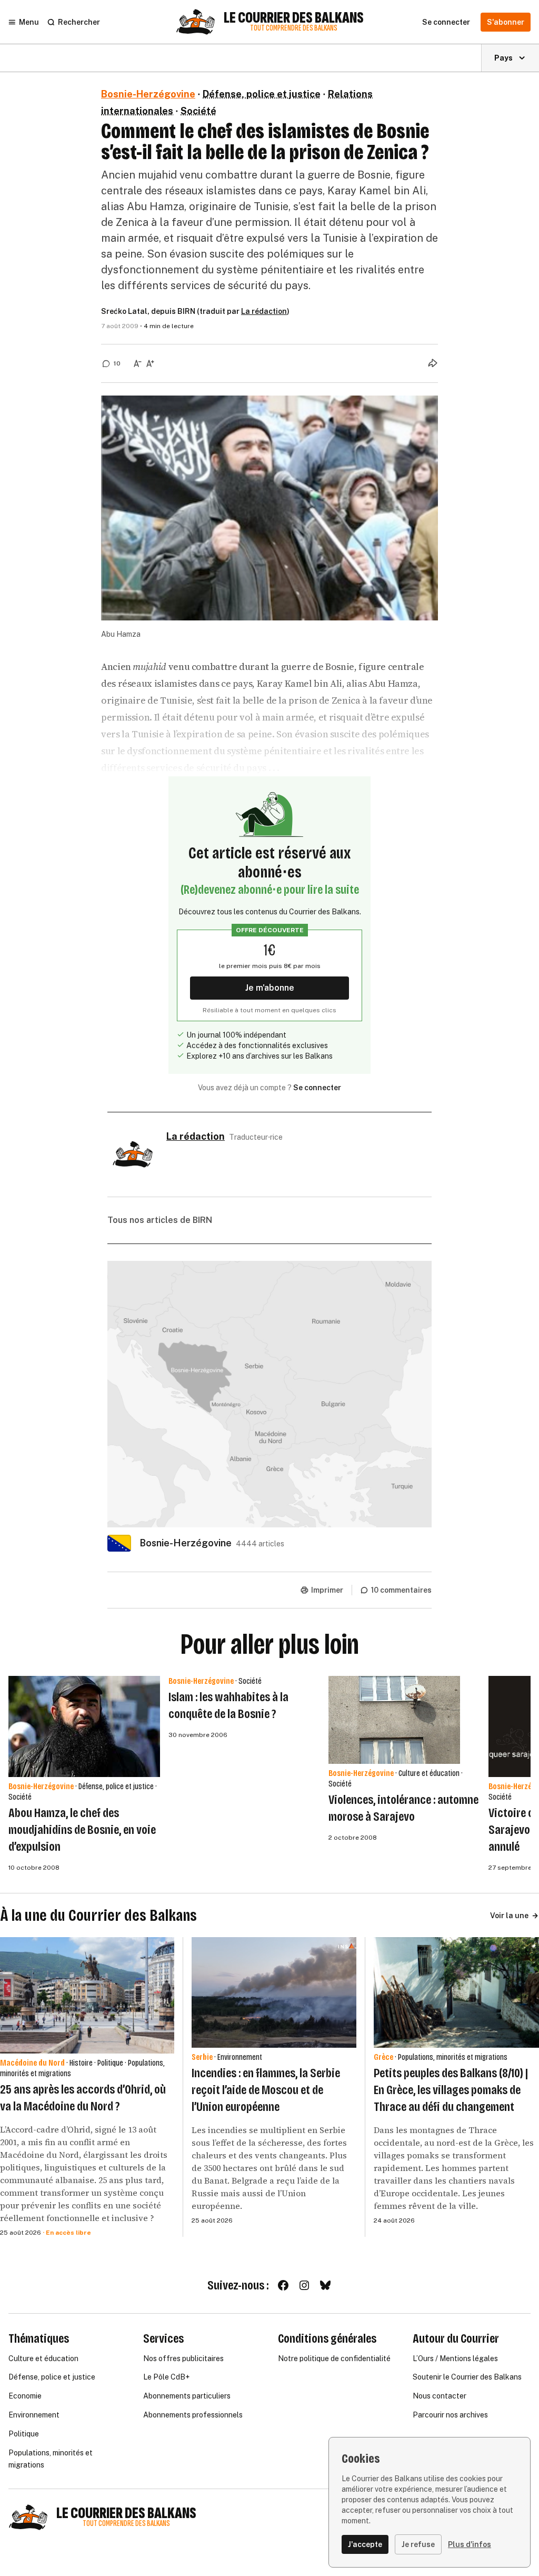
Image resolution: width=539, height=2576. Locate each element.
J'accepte (365, 2544)
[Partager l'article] (433, 363)
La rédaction (264, 311)
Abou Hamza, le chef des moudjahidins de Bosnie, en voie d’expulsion (82, 1830)
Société (198, 111)
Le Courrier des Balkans (294, 18)
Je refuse (418, 2544)
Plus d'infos (470, 2544)
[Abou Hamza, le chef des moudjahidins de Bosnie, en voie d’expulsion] (84, 1726)
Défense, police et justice (262, 94)
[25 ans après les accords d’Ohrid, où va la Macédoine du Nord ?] (87, 1995)
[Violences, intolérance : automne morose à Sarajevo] (394, 1720)
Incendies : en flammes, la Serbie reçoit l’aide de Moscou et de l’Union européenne (266, 2090)
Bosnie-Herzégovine (148, 94)
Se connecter (317, 1088)
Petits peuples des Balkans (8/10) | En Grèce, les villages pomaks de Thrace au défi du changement (451, 2090)
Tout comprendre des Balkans (294, 28)
